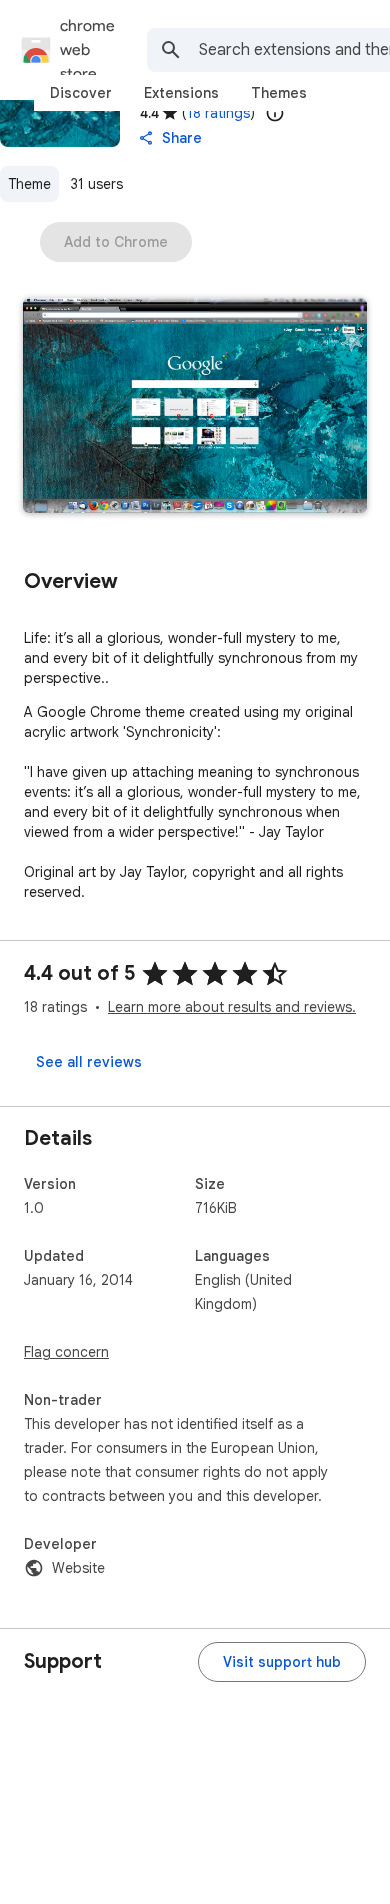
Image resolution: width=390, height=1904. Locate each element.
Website (78, 1568)
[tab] (81, 93)
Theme (29, 184)
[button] (195, 407)
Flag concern (66, 1352)
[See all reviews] (89, 1062)
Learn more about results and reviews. (232, 1007)
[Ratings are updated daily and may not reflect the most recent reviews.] (275, 113)
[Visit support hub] (282, 1662)
